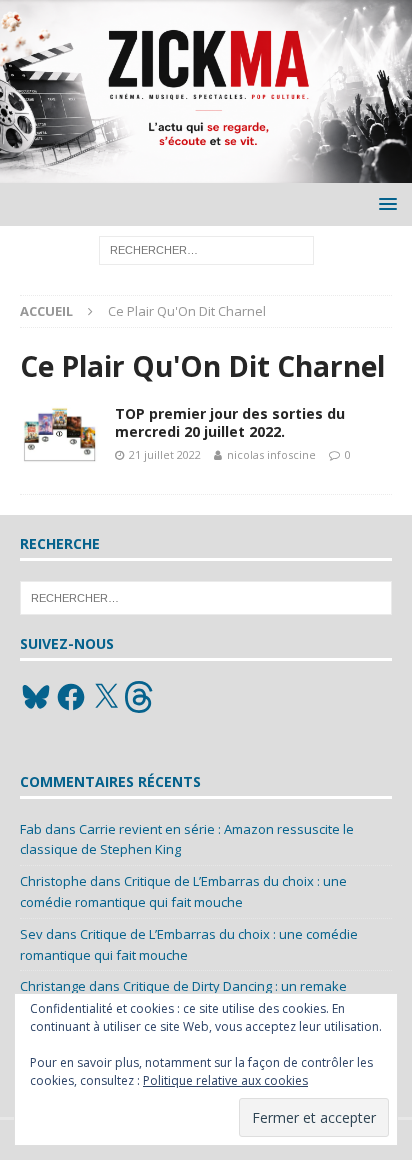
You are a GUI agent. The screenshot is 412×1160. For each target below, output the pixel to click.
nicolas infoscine (271, 454)
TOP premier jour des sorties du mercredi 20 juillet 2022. (230, 422)
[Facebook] (71, 697)
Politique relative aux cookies (225, 1080)
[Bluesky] (36, 697)
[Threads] (141, 697)
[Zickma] (206, 171)
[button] (384, 203)
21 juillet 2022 (165, 454)
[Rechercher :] (206, 249)
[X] (106, 697)
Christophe (53, 881)
